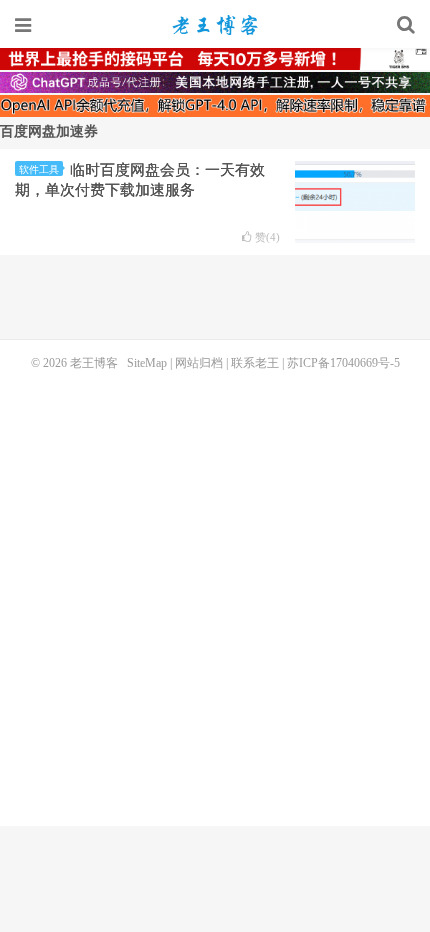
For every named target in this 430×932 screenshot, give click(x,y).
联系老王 (255, 363)
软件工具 (39, 169)
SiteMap (147, 363)
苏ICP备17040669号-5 (343, 363)
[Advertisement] (215, 596)
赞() (267, 237)
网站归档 (199, 363)
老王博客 (215, 25)
